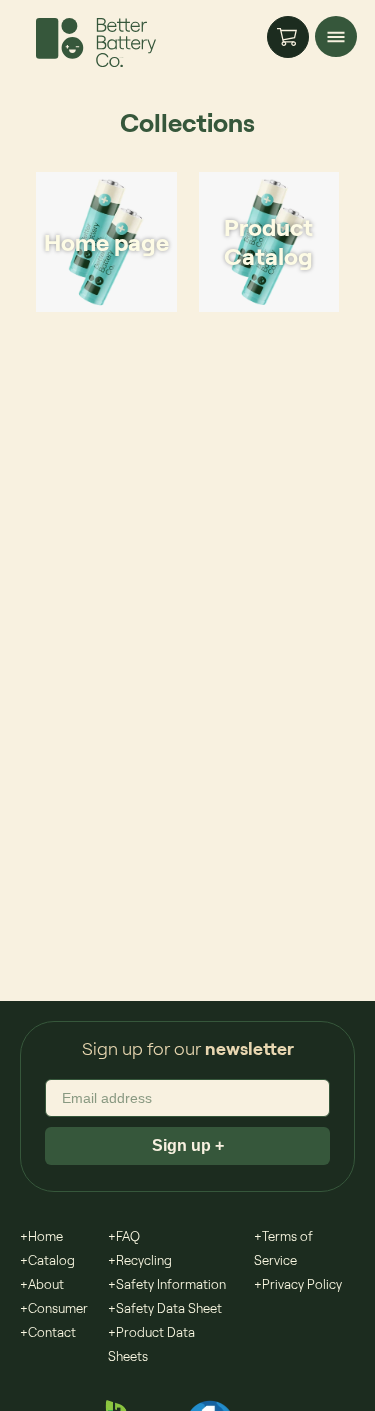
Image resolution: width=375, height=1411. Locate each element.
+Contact (48, 1332)
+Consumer (54, 1308)
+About (42, 1284)
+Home (41, 1236)
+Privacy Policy (298, 1284)
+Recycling (140, 1260)
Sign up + (188, 1145)
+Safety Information (167, 1284)
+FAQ (124, 1236)
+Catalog (47, 1260)
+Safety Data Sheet (165, 1308)
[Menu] (336, 36)
